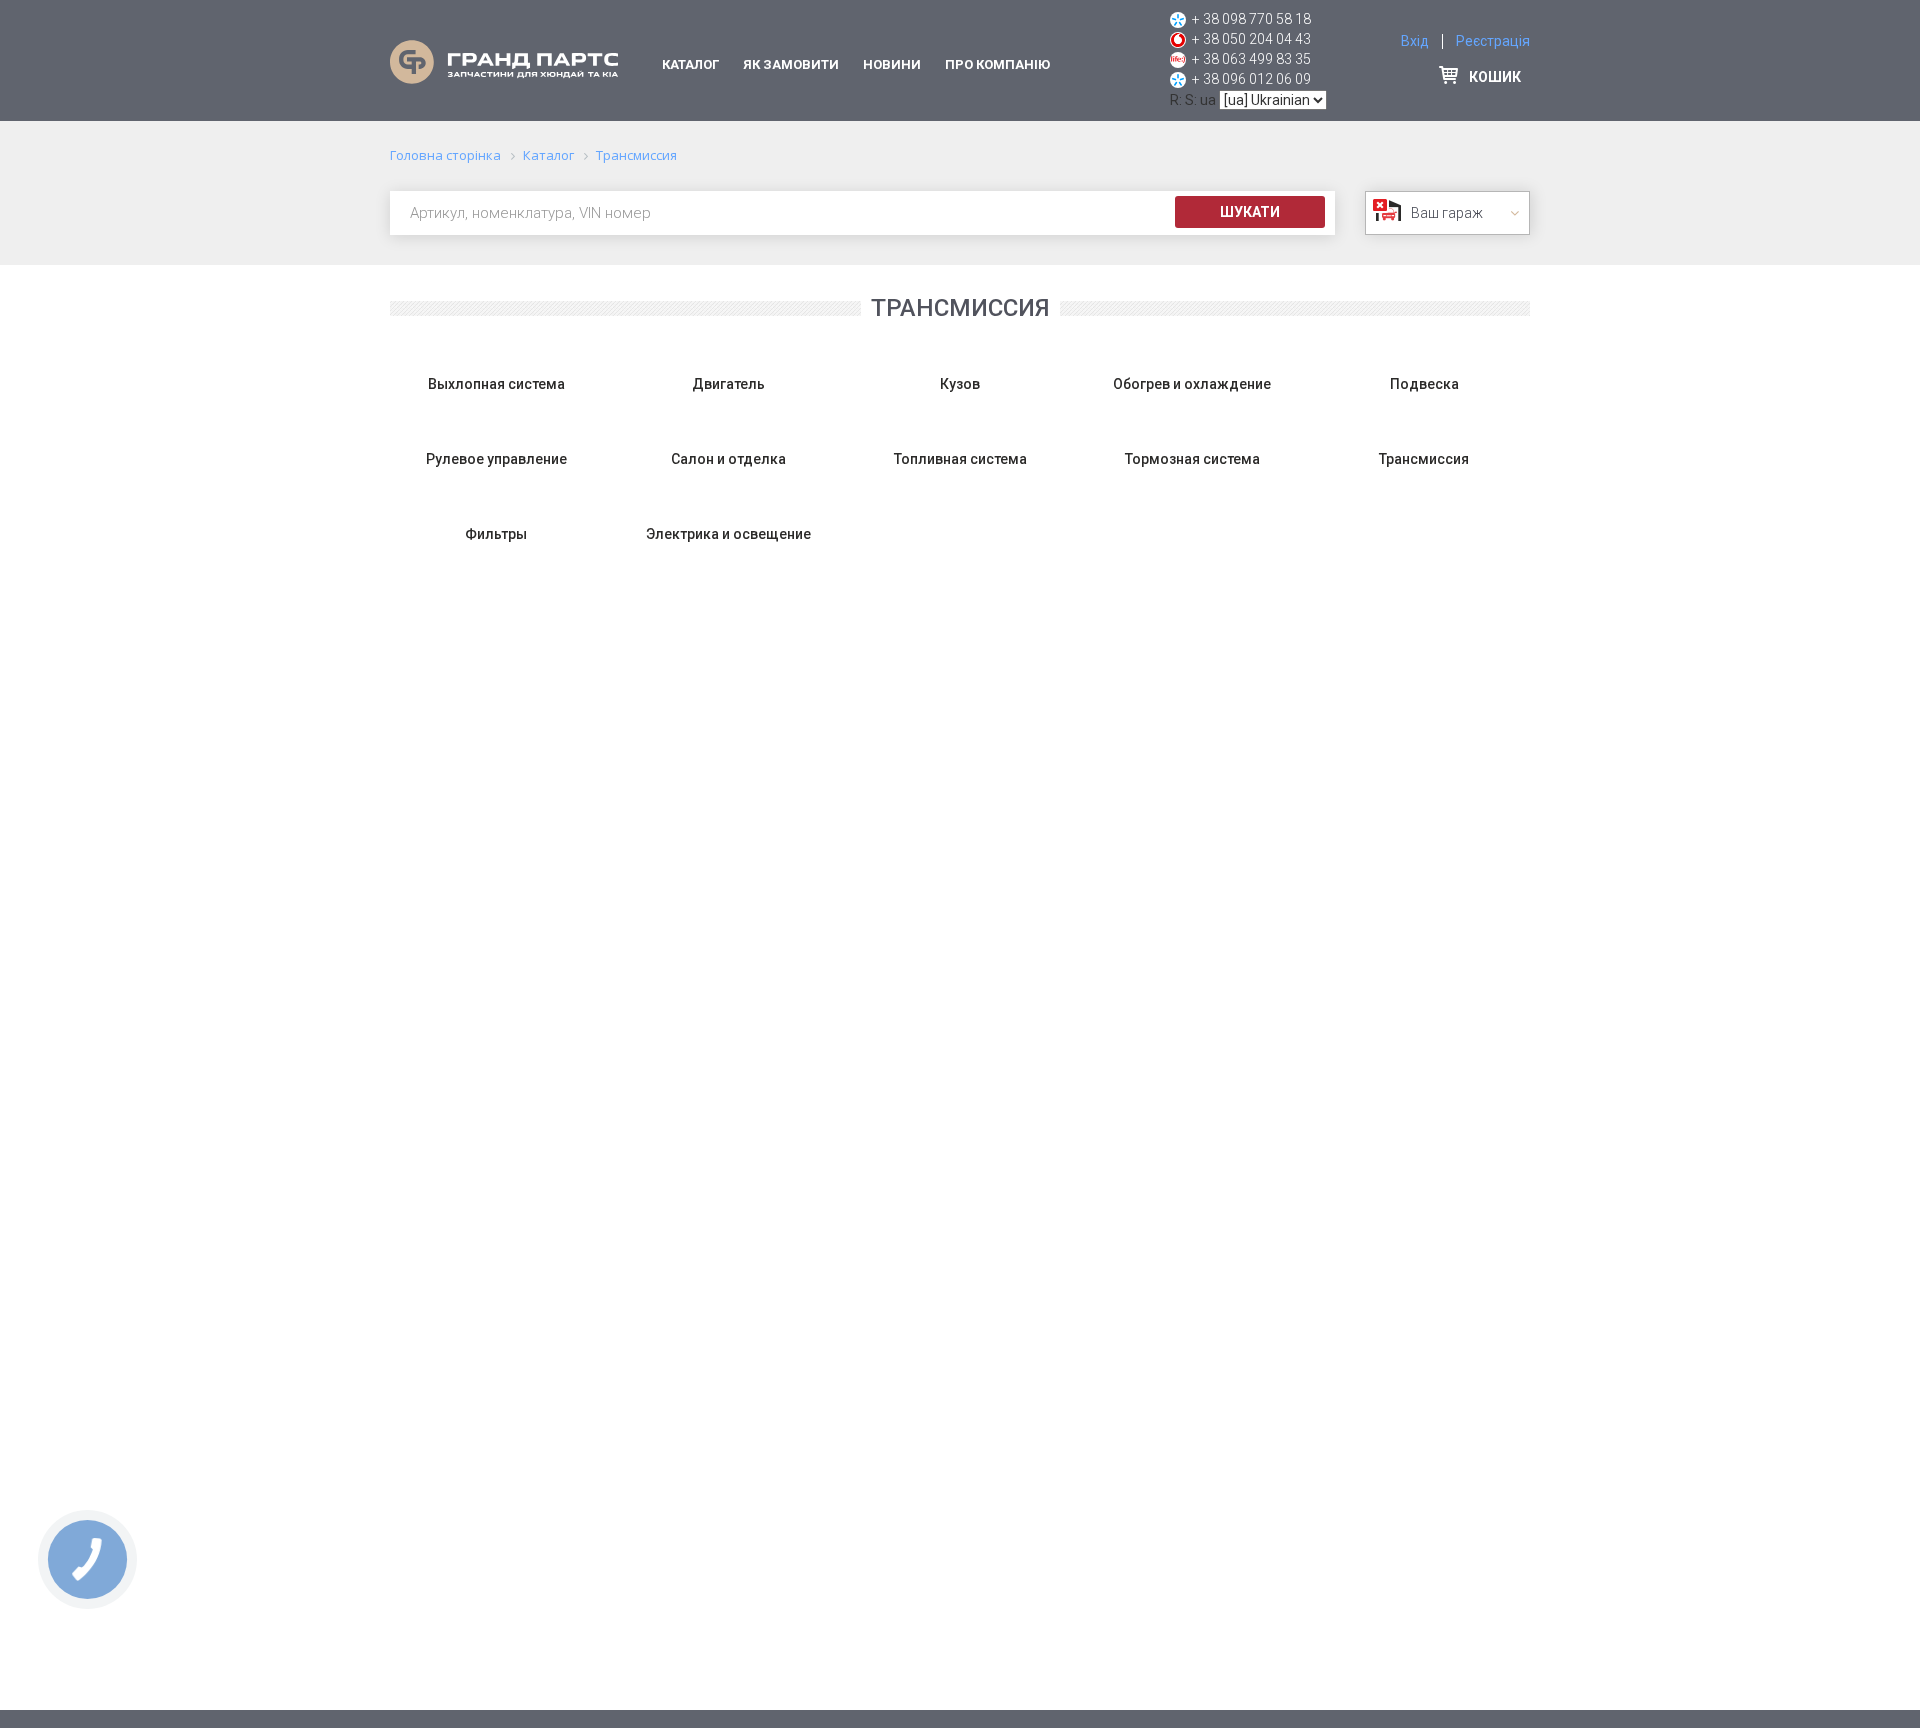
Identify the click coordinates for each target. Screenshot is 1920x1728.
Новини (892, 64)
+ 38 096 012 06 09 (1251, 79)
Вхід (1415, 41)
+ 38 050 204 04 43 (1251, 39)
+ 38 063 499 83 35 (1251, 59)
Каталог (690, 64)
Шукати (1250, 212)
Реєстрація (1493, 41)
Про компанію (997, 64)
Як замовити (791, 64)
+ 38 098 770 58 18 (1251, 19)
